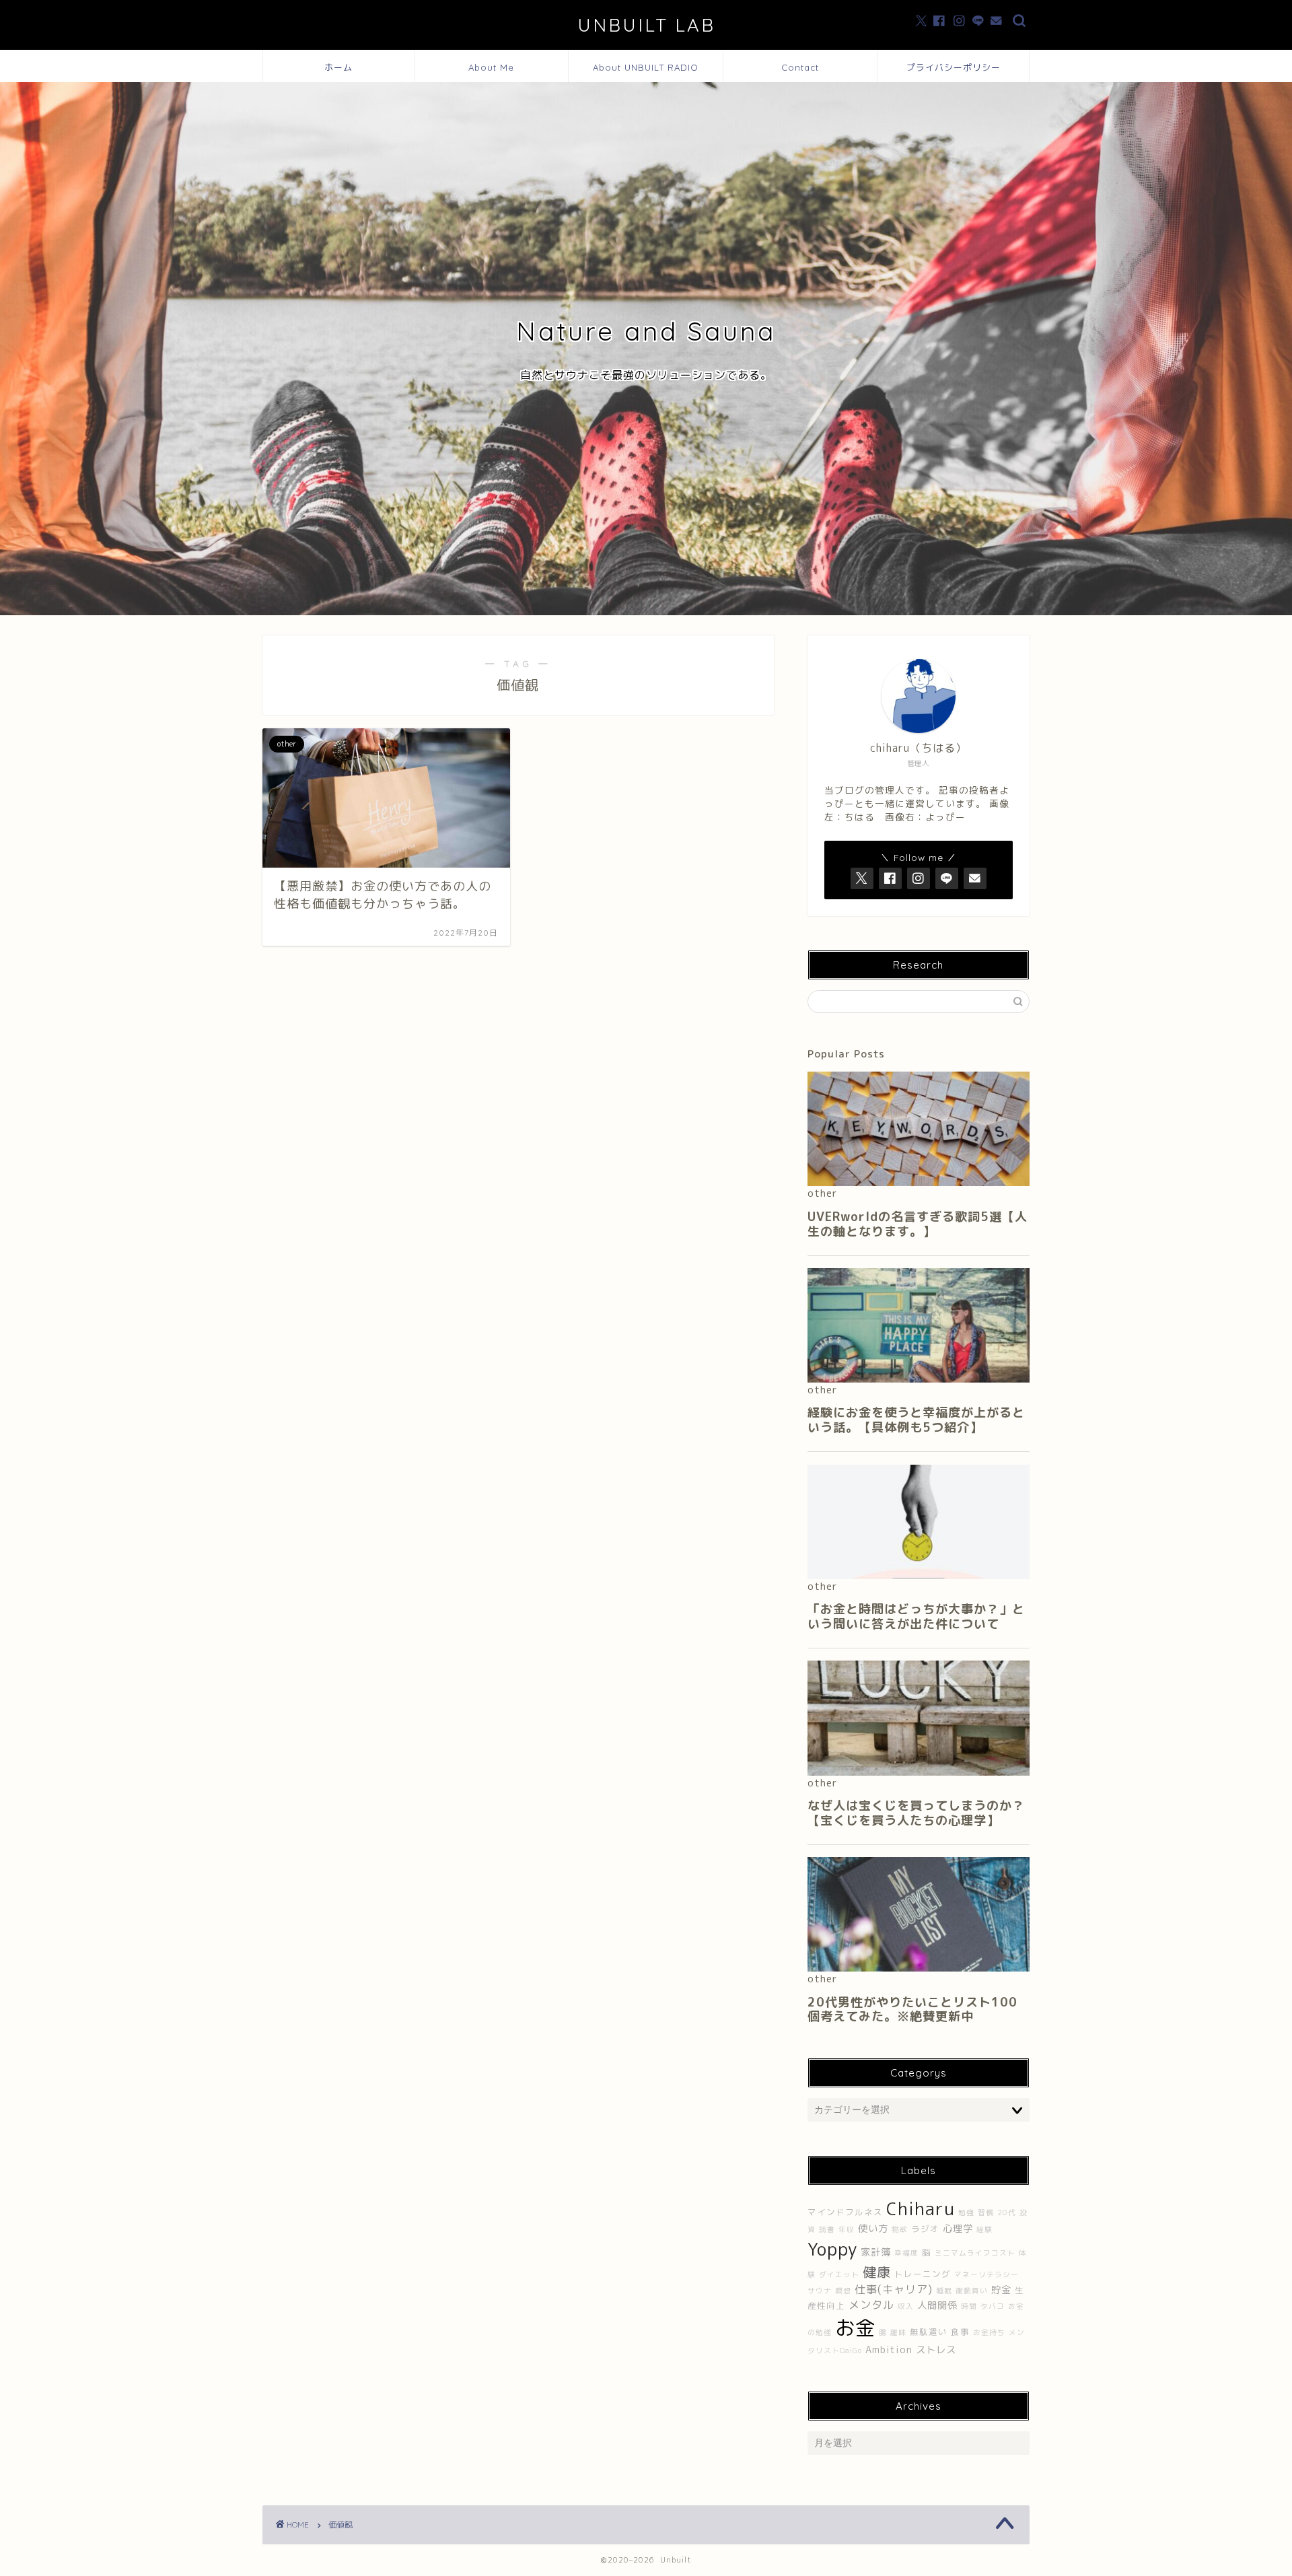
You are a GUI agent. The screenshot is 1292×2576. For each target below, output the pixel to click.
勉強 (966, 2213)
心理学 (958, 2229)
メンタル (871, 2305)
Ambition (889, 2350)
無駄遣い (929, 2332)
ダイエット (839, 2274)
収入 (906, 2306)
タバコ (993, 2306)
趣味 (898, 2332)
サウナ (820, 2291)
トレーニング (923, 2274)
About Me (491, 67)
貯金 (1001, 2290)
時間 (969, 2306)
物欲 (900, 2229)
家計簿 (876, 2252)
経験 (984, 2229)
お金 (855, 2327)
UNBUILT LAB (646, 25)
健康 (877, 2272)
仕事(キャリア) (894, 2289)
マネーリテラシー (986, 2274)
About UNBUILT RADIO (646, 67)
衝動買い (972, 2291)
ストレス (936, 2350)
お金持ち (989, 2332)
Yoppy (832, 2249)
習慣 (986, 2213)
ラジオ (925, 2229)
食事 (960, 2332)
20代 (1007, 2213)
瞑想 (843, 2291)
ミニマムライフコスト (975, 2253)
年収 (847, 2229)
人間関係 (937, 2305)
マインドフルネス (845, 2212)
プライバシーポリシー (954, 67)
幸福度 (906, 2253)
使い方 (873, 2229)
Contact (800, 67)
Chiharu (921, 2208)
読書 (827, 2229)
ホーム (338, 67)
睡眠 (944, 2291)
